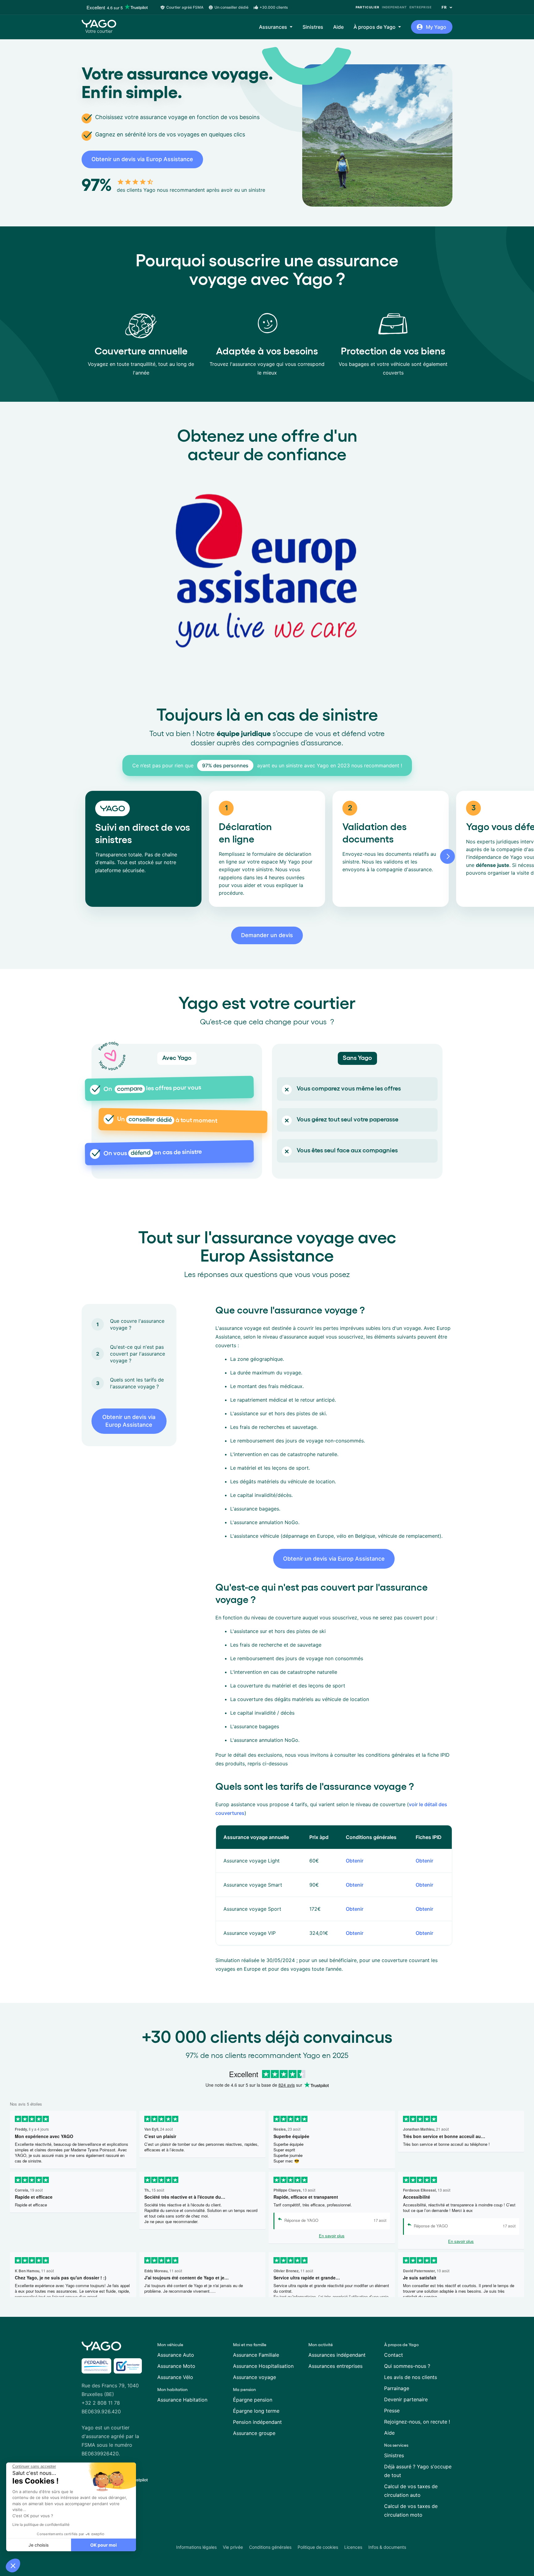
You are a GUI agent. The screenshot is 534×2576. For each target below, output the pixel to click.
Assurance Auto (176, 2355)
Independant (394, 7)
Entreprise (421, 7)
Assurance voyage (254, 2377)
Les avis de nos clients (411, 2377)
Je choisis (39, 2545)
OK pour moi (104, 2545)
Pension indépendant (257, 2422)
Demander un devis (267, 935)
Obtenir (355, 1861)
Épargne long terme (256, 2411)
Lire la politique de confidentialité (41, 2525)
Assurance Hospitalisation (263, 2366)
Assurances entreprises (335, 2366)
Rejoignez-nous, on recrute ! (417, 2422)
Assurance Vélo (175, 2377)
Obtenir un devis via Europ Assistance (142, 159)
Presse (392, 2411)
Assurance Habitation (182, 2400)
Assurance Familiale (256, 2355)
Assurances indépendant (337, 2355)
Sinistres (313, 27)
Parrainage (397, 2388)
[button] (13, 2565)
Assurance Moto (176, 2366)
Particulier (368, 7)
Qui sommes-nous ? (407, 2366)
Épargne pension (253, 2400)
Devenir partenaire (406, 2399)
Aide (338, 27)
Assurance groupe (254, 2433)
